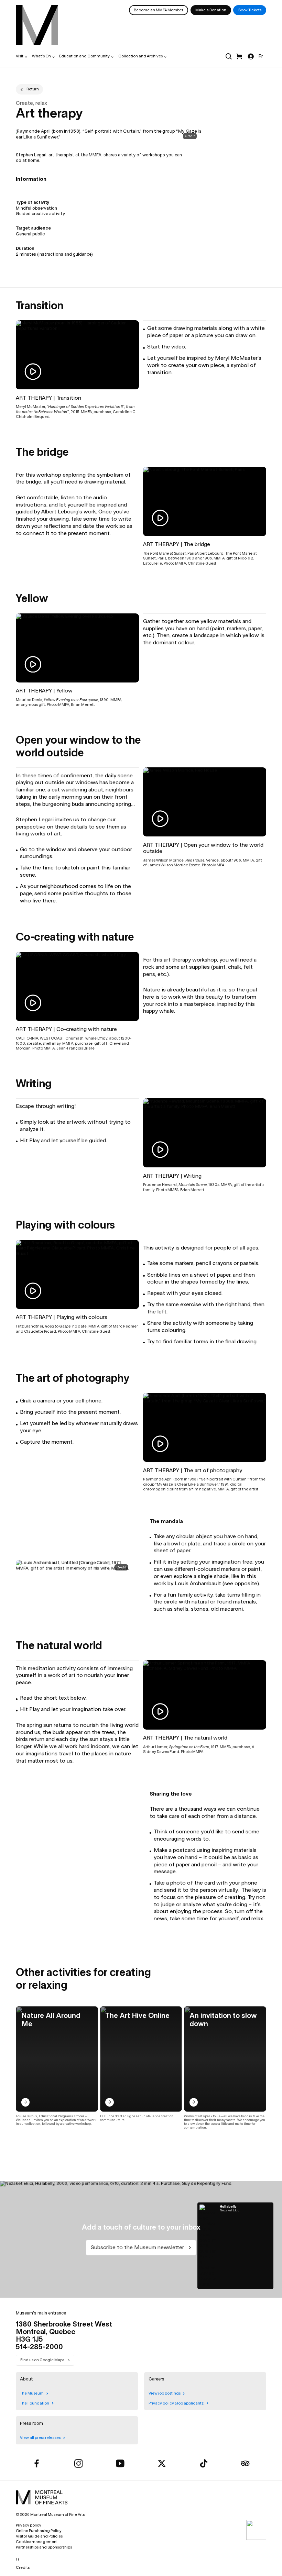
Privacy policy (29, 2525)
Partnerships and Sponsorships (44, 2547)
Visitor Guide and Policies (39, 2536)
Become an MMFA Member (159, 10)
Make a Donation (211, 10)
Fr (261, 56)
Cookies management (37, 2542)
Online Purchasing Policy (39, 2531)
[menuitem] (37, 25)
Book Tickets (250, 10)
